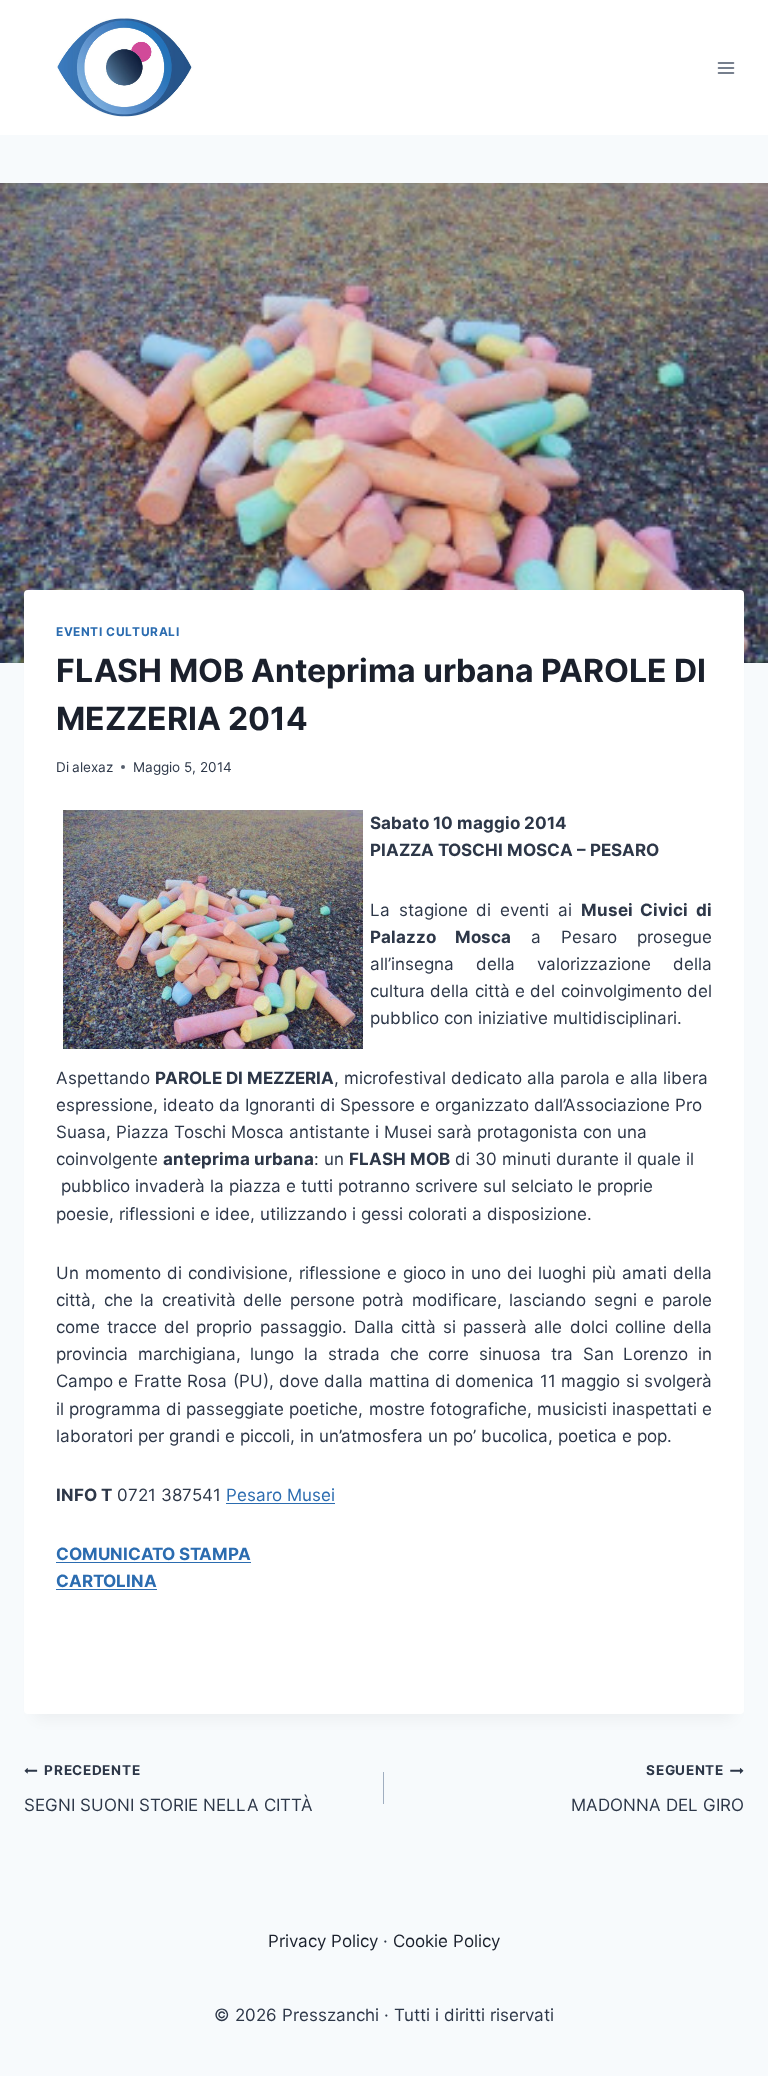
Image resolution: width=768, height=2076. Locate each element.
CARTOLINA (106, 1581)
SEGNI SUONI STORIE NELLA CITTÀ (168, 1788)
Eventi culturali (118, 631)
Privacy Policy (323, 1941)
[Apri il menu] (725, 67)
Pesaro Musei (280, 1495)
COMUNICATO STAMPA (153, 1554)
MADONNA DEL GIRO (657, 1788)
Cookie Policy (446, 1941)
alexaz (92, 767)
